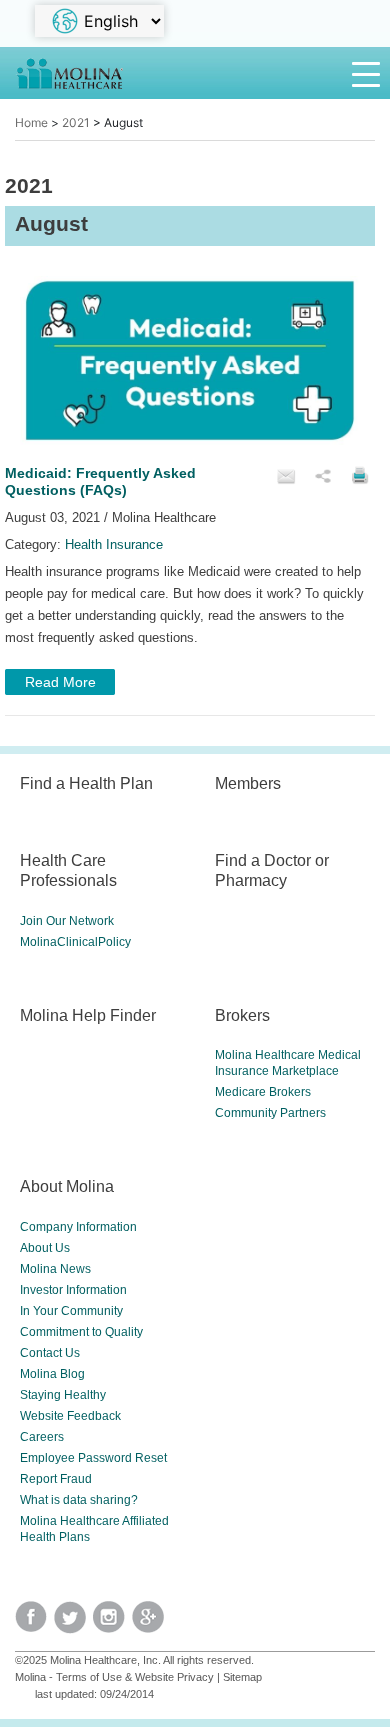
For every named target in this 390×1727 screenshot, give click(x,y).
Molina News (55, 1269)
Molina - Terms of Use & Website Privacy (114, 1677)
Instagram (112, 1623)
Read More (60, 682)
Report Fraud (56, 1479)
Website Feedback (70, 1416)
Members (248, 783)
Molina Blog (52, 1374)
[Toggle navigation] (366, 73)
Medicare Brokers (263, 1092)
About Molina (67, 1186)
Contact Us (50, 1353)
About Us (45, 1248)
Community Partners (270, 1113)
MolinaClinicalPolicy (75, 942)
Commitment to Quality (81, 1332)
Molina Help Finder (88, 1015)
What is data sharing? (79, 1500)
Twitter (34, 1623)
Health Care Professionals (68, 870)
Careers (42, 1437)
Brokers (242, 1015)
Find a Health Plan (86, 783)
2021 (76, 122)
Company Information (78, 1227)
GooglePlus (151, 1623)
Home (31, 122)
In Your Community (71, 1311)
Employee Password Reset (93, 1458)
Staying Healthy (63, 1395)
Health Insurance (114, 544)
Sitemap (242, 1677)
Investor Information (73, 1290)
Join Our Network (67, 921)
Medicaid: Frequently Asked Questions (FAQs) (100, 481)
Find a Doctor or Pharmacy (272, 870)
